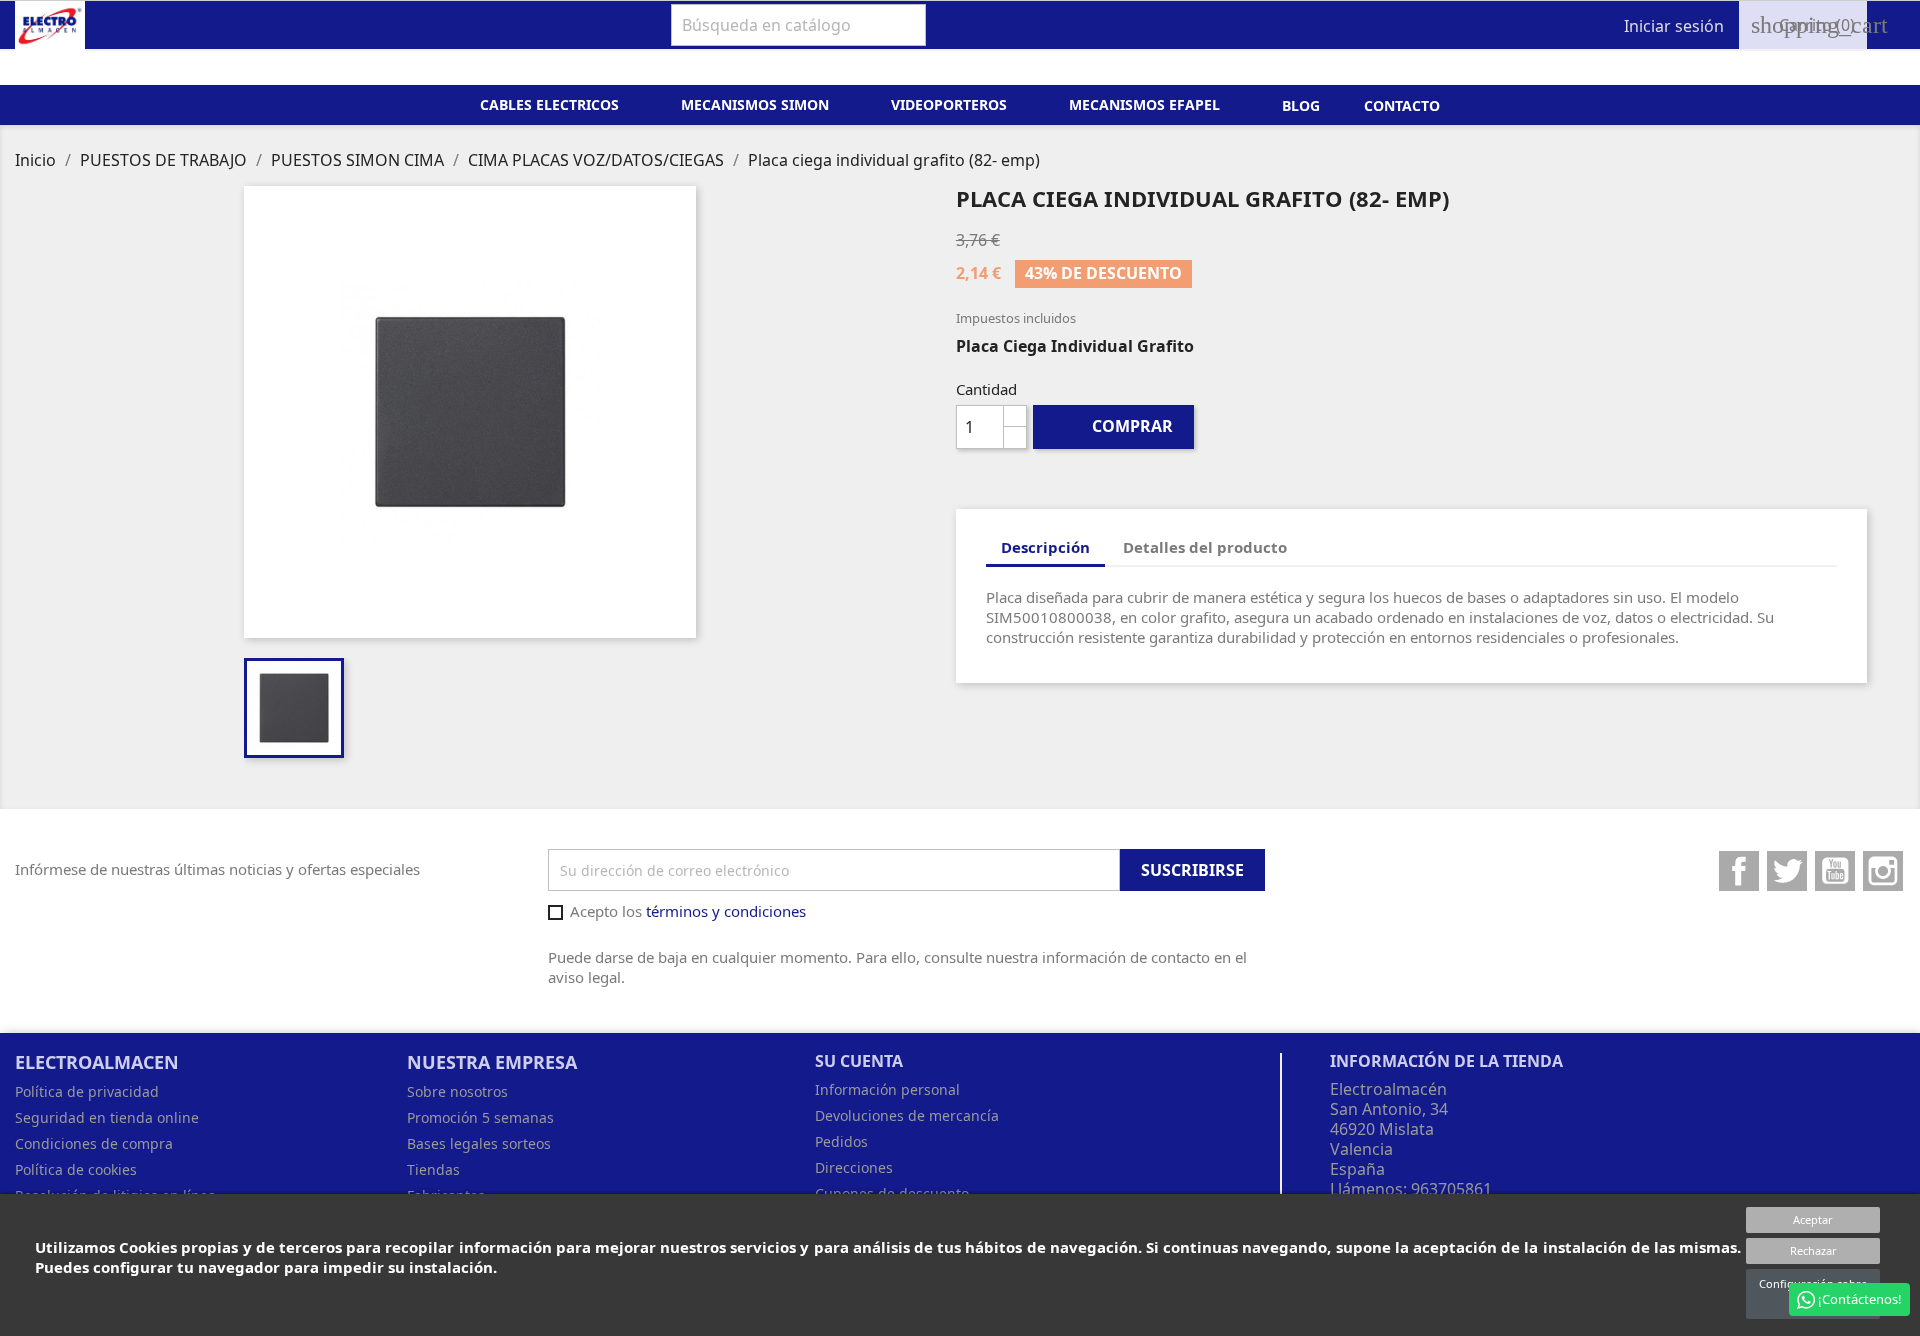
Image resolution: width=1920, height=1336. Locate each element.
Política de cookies (76, 1169)
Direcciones (854, 1167)
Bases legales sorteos (479, 1143)
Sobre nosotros (457, 1091)
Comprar (1115, 426)
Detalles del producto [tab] (1205, 547)
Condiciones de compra (94, 1143)
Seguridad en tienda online (107, 1117)
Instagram (1883, 871)
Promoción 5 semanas (480, 1117)
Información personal (887, 1089)
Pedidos (841, 1141)
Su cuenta (859, 1061)
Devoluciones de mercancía (907, 1115)
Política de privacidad (87, 1091)
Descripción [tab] (1045, 547)
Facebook (1739, 871)
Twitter (1787, 871)
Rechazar (1813, 1250)
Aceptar (1813, 1219)
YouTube (1835, 871)
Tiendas (433, 1169)
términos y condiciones (726, 911)
